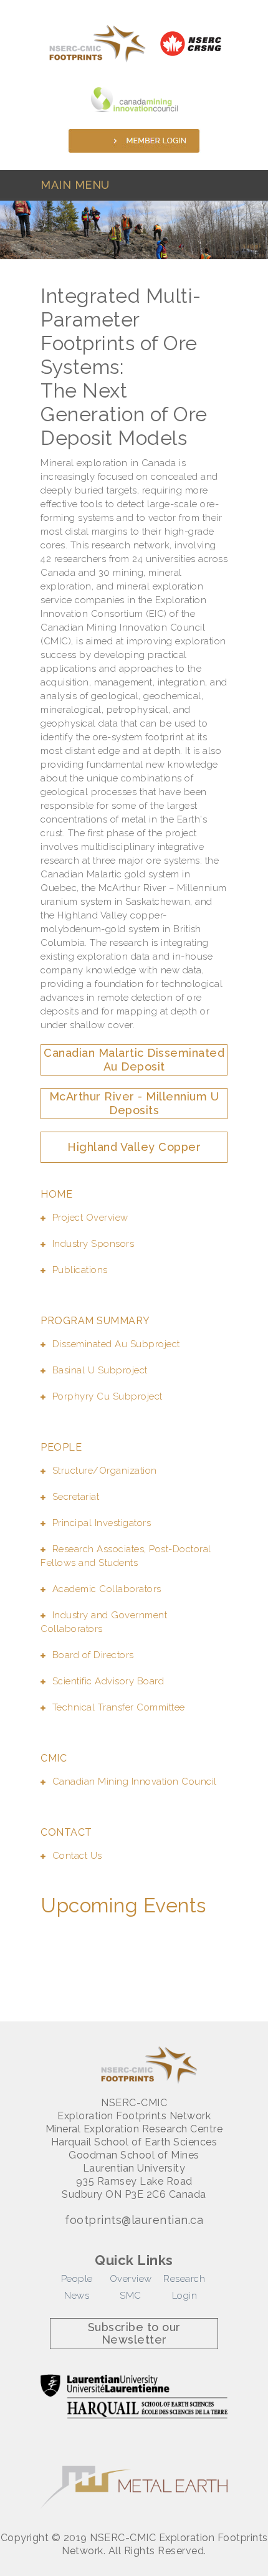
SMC (131, 2296)
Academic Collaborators (107, 1589)
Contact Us (77, 1856)
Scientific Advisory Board (108, 1681)
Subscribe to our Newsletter (134, 2333)
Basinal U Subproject (100, 1370)
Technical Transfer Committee (119, 1707)
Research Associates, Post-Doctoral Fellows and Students (126, 1556)
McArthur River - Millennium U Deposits (134, 1103)
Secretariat (76, 1497)
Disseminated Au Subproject (116, 1344)
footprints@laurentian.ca (134, 2220)
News (77, 2296)
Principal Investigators (102, 1523)
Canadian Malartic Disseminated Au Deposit (134, 1060)
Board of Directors (93, 1655)
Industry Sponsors (93, 1244)
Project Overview (90, 1218)
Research (184, 2279)
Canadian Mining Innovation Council (135, 1782)
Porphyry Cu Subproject (108, 1396)
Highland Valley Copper (134, 1147)
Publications (80, 1270)
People (77, 2279)
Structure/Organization (105, 1471)
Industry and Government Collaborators (104, 1622)
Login (185, 2296)
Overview (131, 2279)
